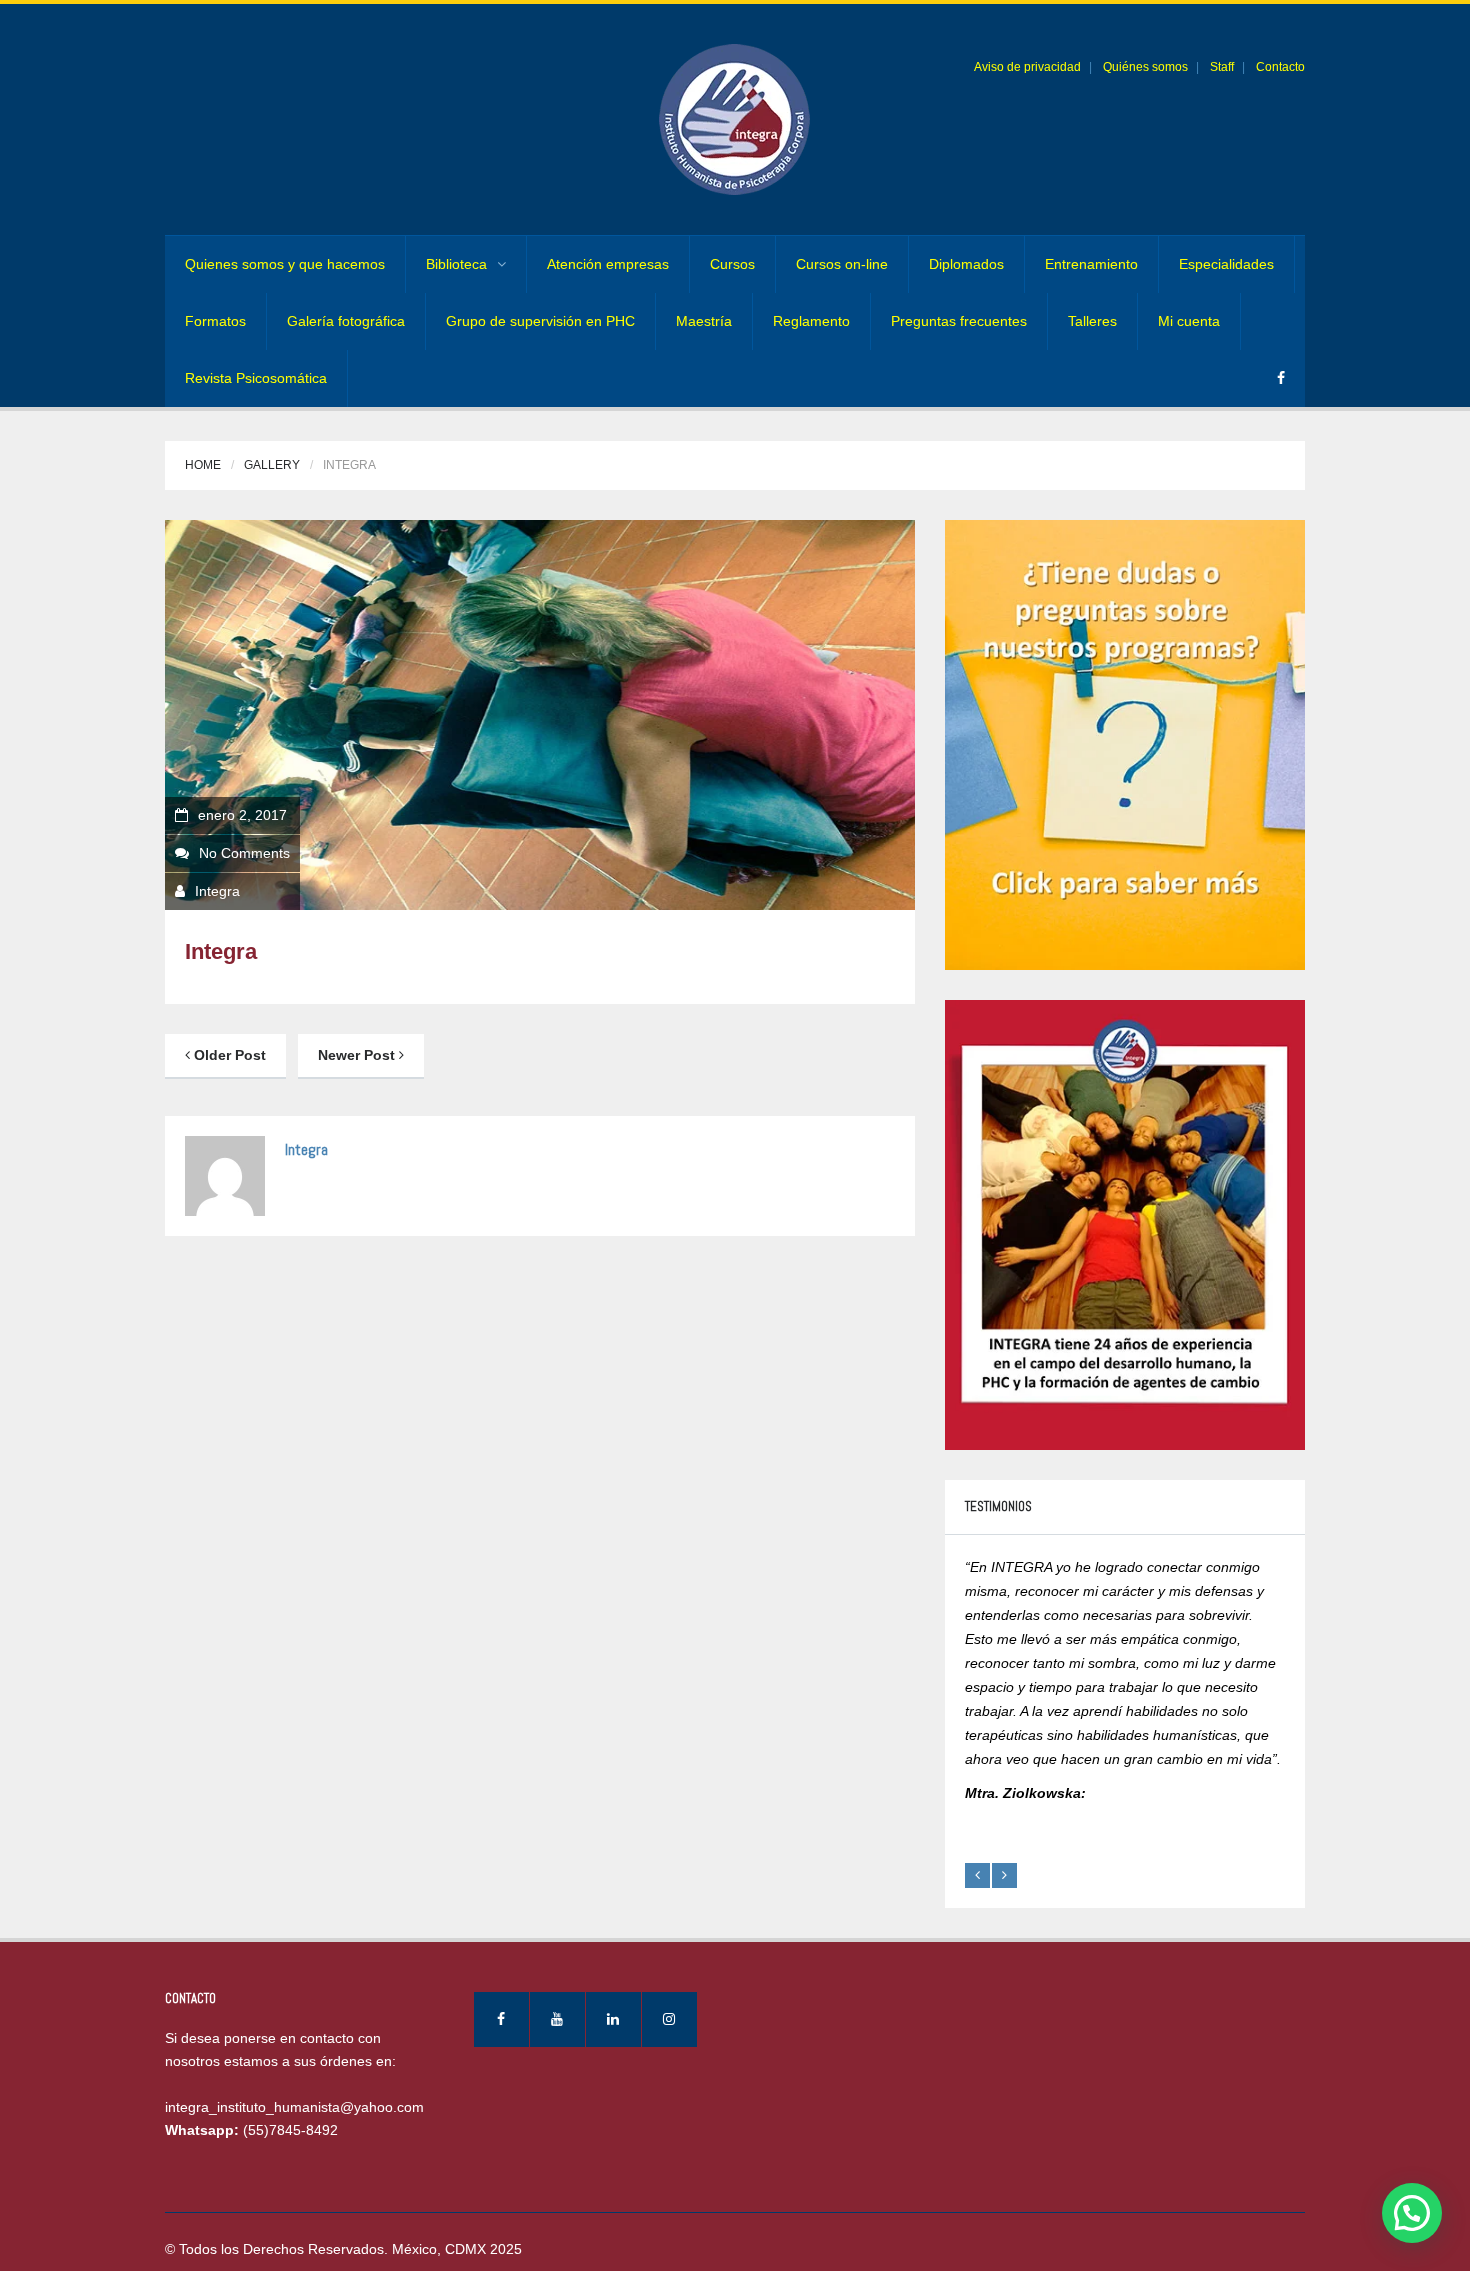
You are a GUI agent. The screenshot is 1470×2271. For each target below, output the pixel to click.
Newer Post (358, 1055)
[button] (1412, 2213)
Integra (217, 891)
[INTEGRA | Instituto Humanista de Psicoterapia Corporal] (734, 119)
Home (203, 465)
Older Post (228, 1055)
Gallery (272, 465)
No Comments (244, 853)
